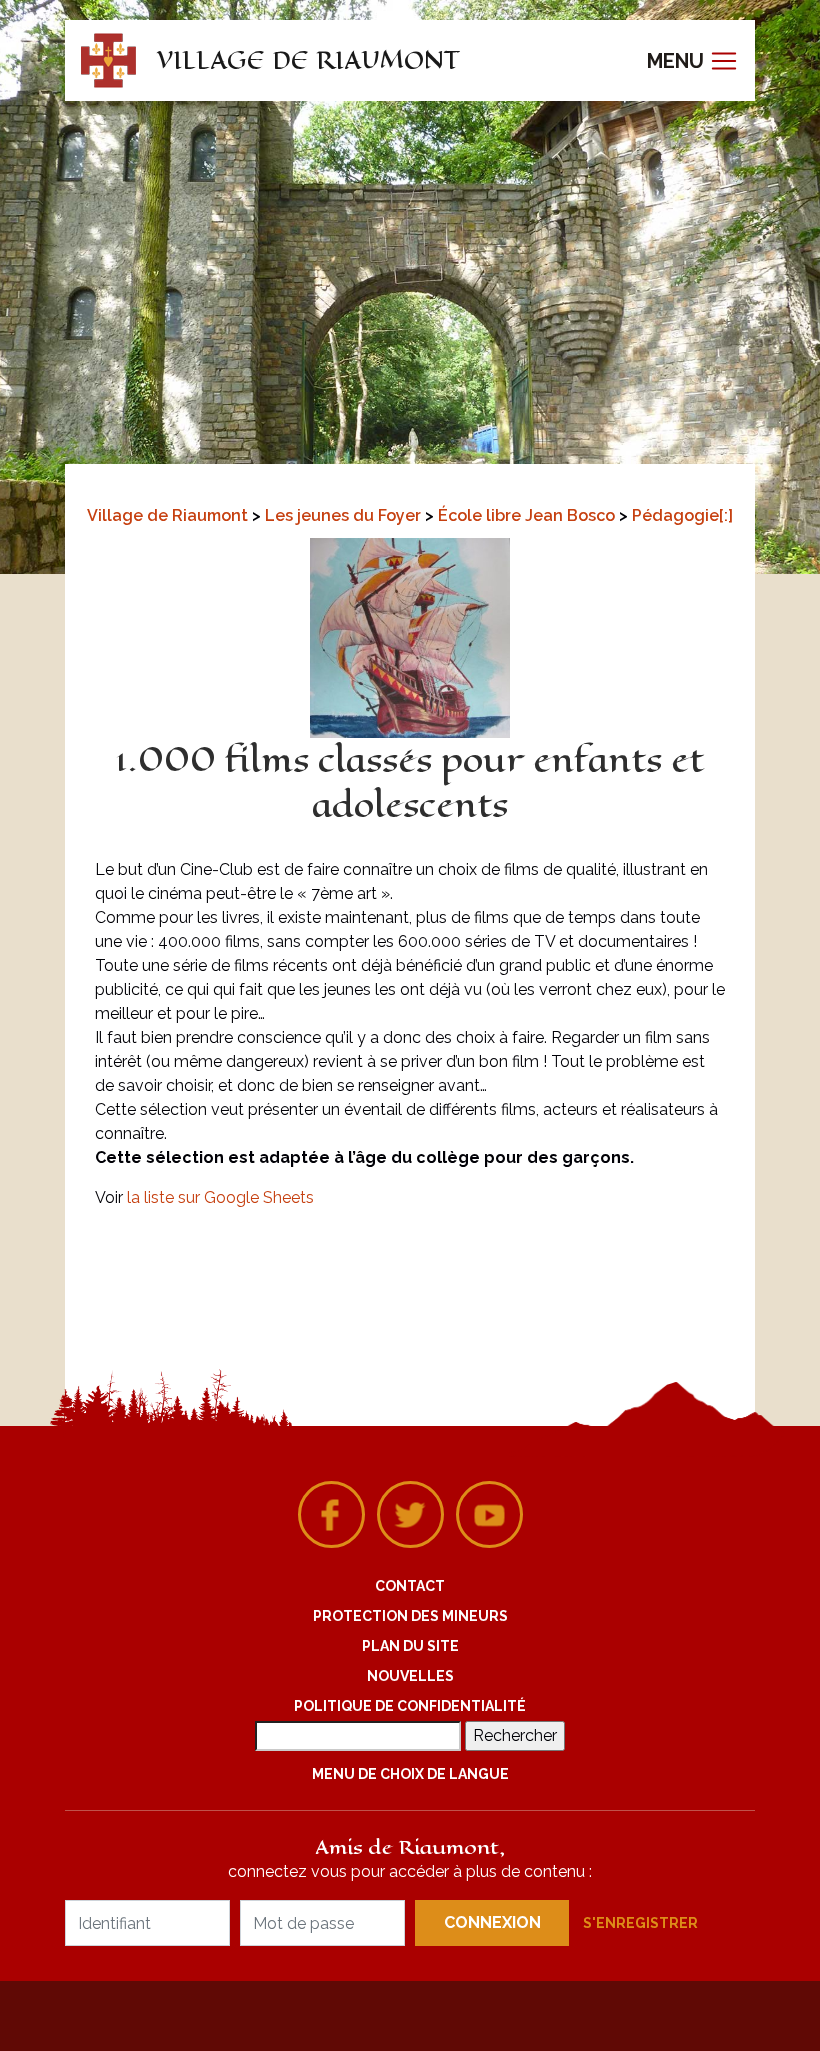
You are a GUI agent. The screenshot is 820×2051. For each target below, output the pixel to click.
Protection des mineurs (410, 1616)
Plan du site (410, 1646)
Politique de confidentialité (410, 1706)
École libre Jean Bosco (528, 515)
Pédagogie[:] (682, 515)
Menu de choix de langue (410, 1774)
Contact (410, 1586)
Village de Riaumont (169, 515)
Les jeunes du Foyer (345, 515)
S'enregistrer (640, 1923)
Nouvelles (410, 1676)
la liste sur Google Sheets (220, 1197)
